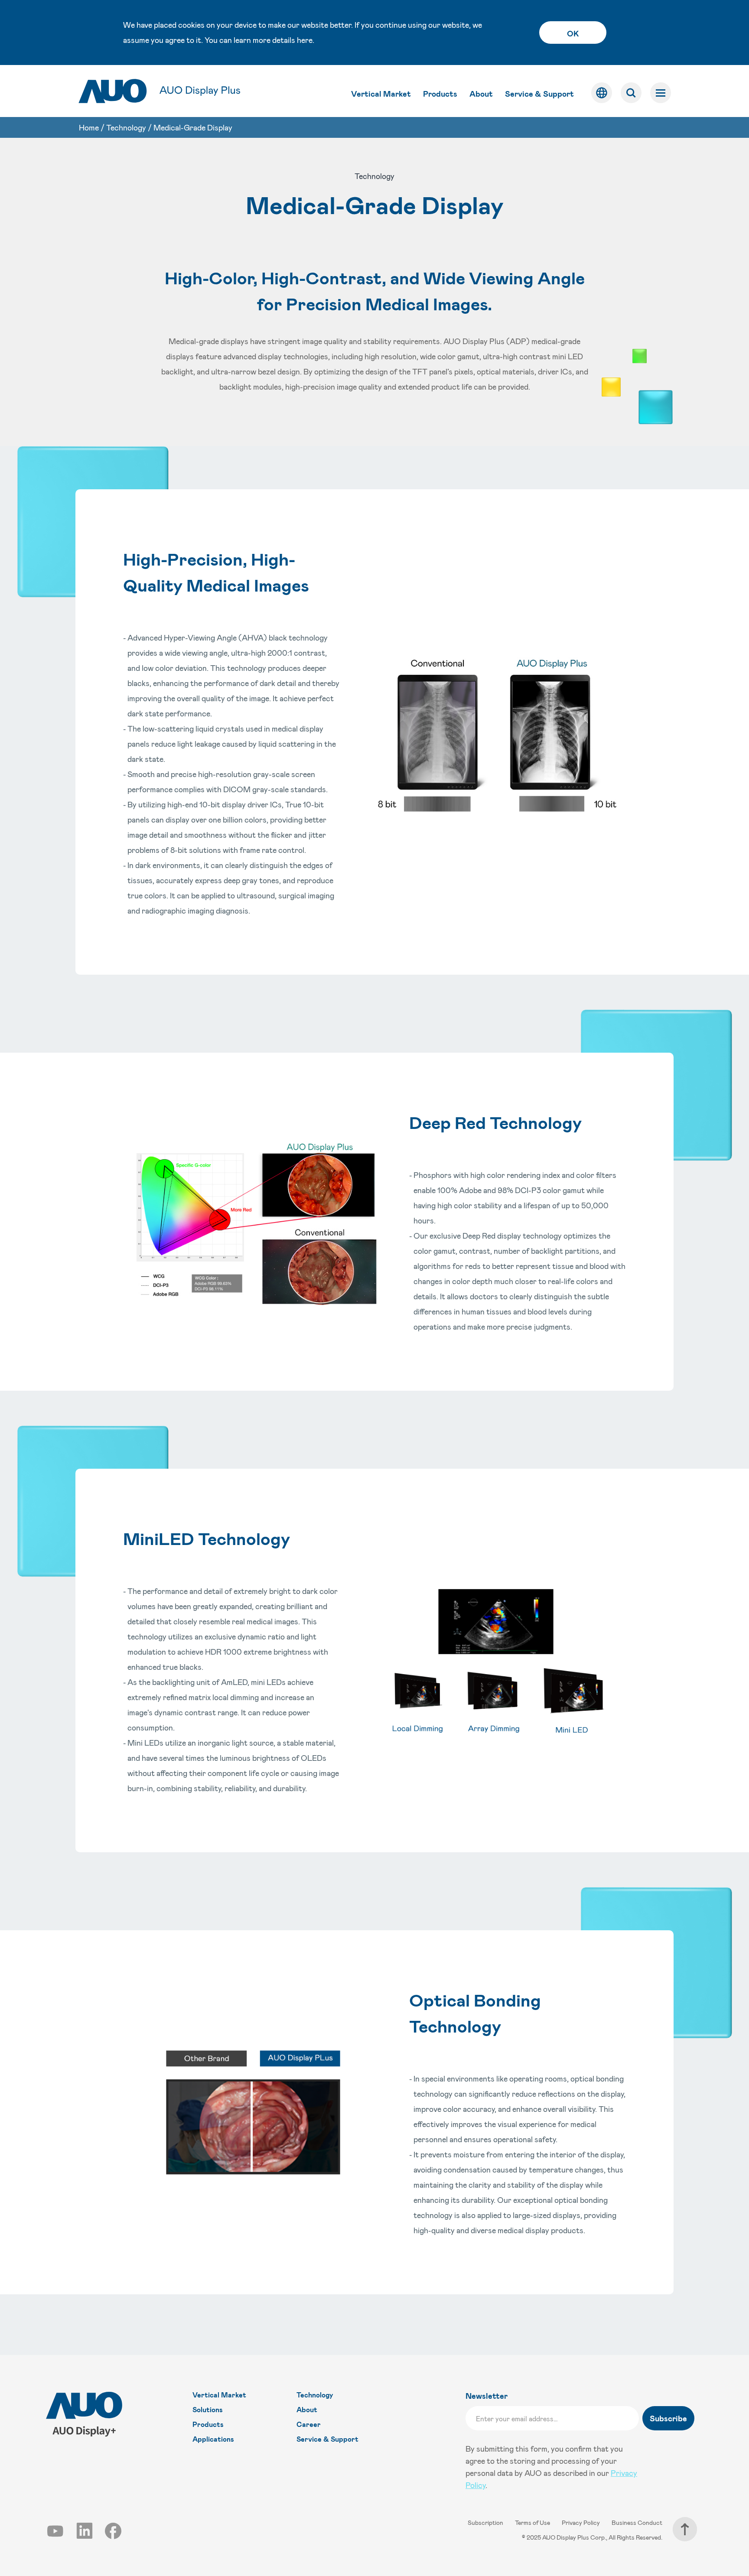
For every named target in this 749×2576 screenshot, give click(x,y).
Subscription (486, 2522)
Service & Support (539, 94)
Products (440, 94)
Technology (126, 127)
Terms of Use (533, 2522)
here (305, 40)
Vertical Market (381, 94)
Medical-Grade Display (193, 127)
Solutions (208, 2409)
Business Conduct (637, 2522)
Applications (213, 2439)
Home (89, 127)
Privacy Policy (581, 2522)
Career (309, 2424)
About (481, 94)
